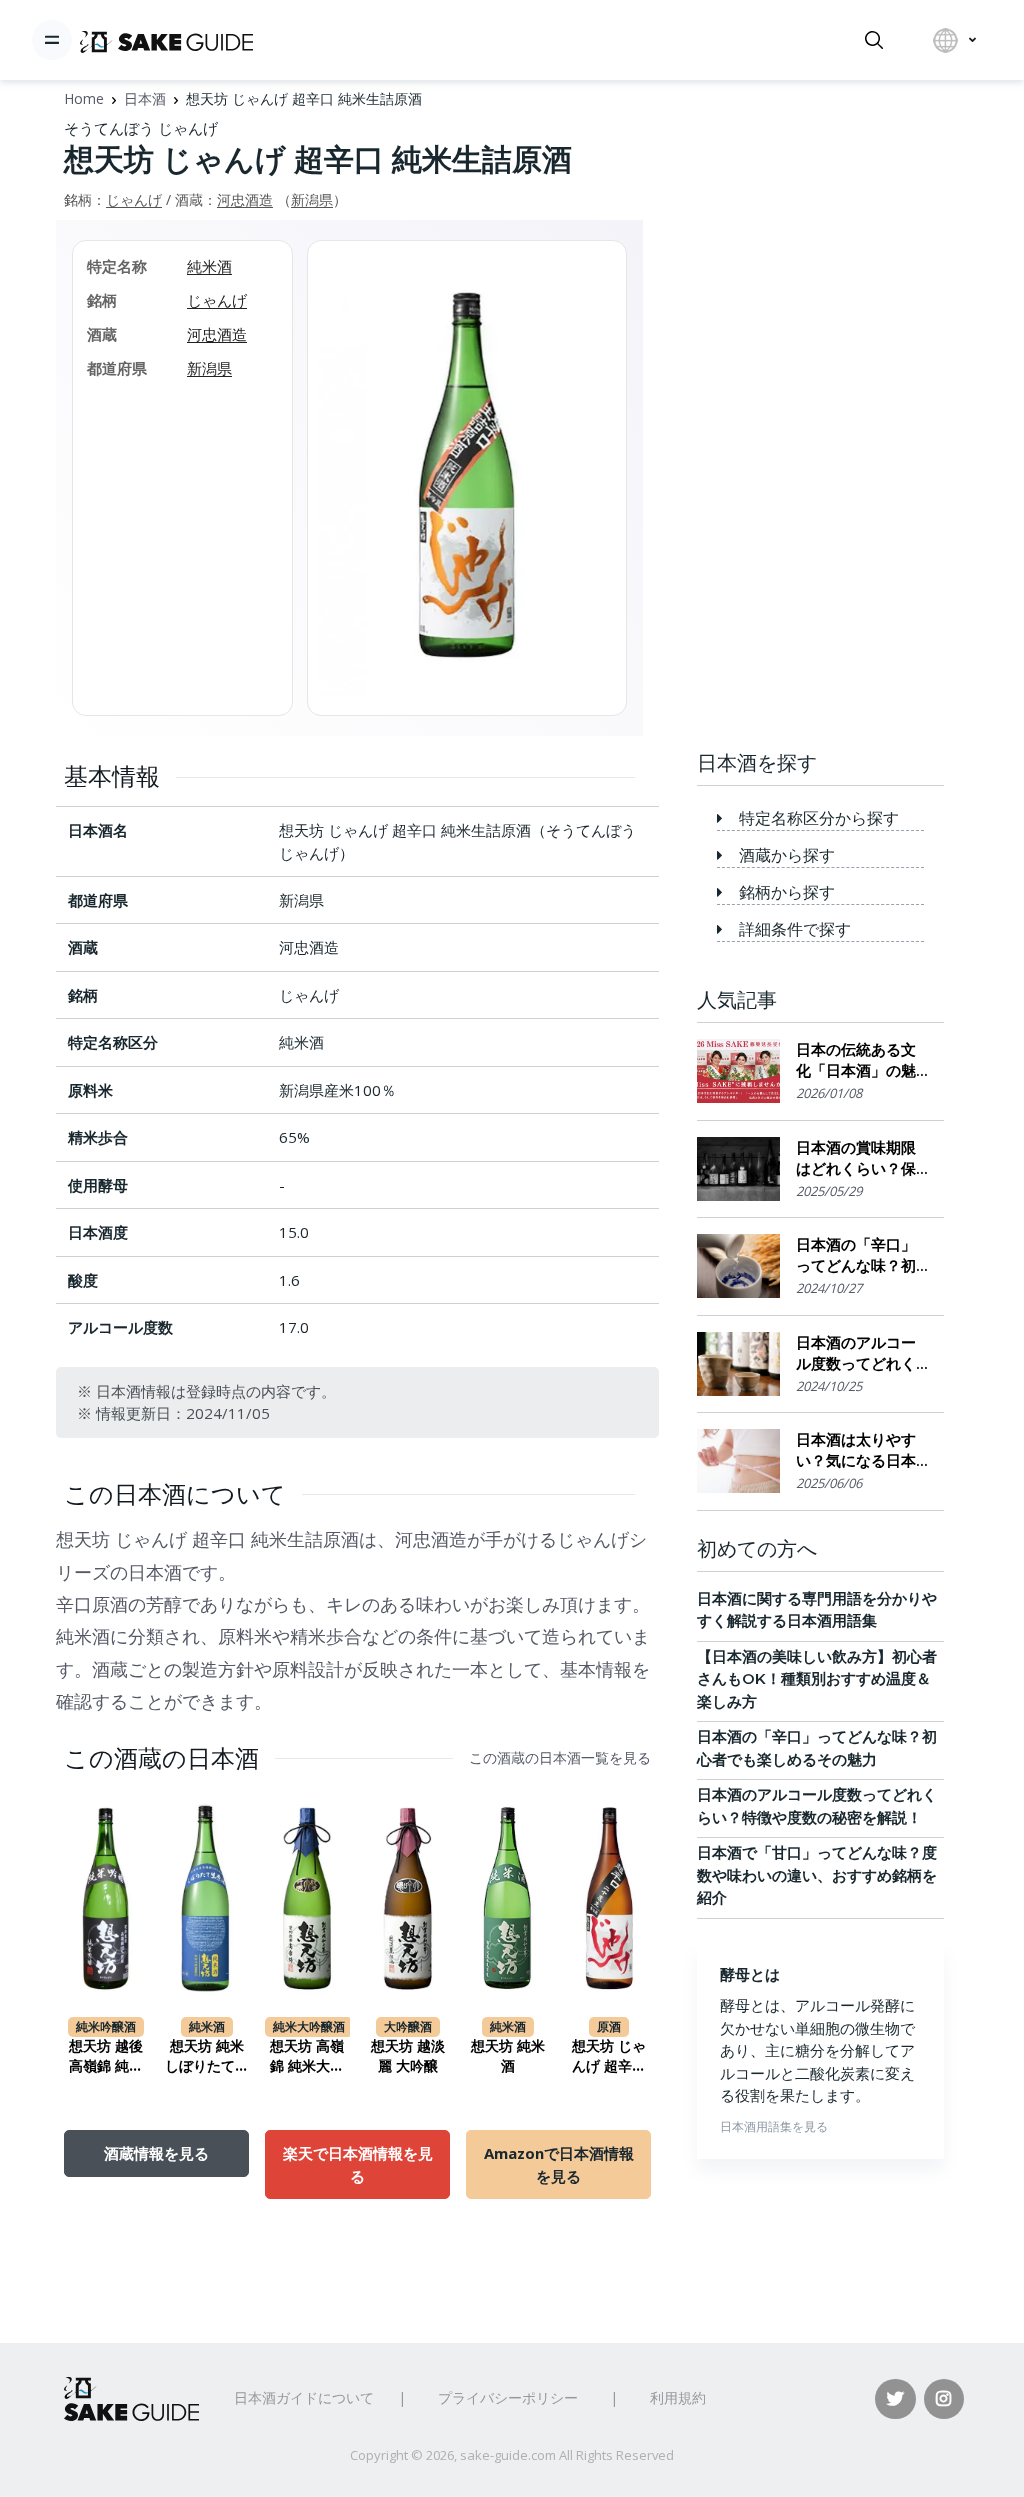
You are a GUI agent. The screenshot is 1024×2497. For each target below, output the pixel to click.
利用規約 (678, 2397)
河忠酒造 (245, 199)
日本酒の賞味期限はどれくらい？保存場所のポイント (856, 1158)
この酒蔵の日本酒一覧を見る (560, 1758)
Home (84, 98)
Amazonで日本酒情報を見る (559, 2164)
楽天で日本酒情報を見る (358, 2164)
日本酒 (145, 98)
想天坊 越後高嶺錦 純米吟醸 (106, 2056)
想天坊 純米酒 (508, 2056)
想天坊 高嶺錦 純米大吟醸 (307, 2056)
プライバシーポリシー (508, 2397)
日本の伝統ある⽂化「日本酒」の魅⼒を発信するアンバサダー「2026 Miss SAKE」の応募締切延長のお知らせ (858, 1060)
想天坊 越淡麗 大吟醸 (408, 2056)
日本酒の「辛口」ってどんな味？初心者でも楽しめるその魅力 (856, 1255)
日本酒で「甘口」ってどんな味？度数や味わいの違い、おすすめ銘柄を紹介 (817, 1875)
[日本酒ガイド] (166, 40)
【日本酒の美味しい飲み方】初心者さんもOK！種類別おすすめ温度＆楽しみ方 (817, 1679)
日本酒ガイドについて (304, 2397)
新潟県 (312, 199)
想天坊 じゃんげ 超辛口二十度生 (609, 2056)
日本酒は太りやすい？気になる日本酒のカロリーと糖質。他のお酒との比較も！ (856, 1450)
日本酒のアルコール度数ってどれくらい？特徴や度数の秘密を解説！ (856, 1353)
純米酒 (209, 266)
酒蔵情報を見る (156, 2153)
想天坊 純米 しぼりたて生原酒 (207, 2056)
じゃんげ (134, 199)
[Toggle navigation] (52, 40)
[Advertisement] (820, 417)
